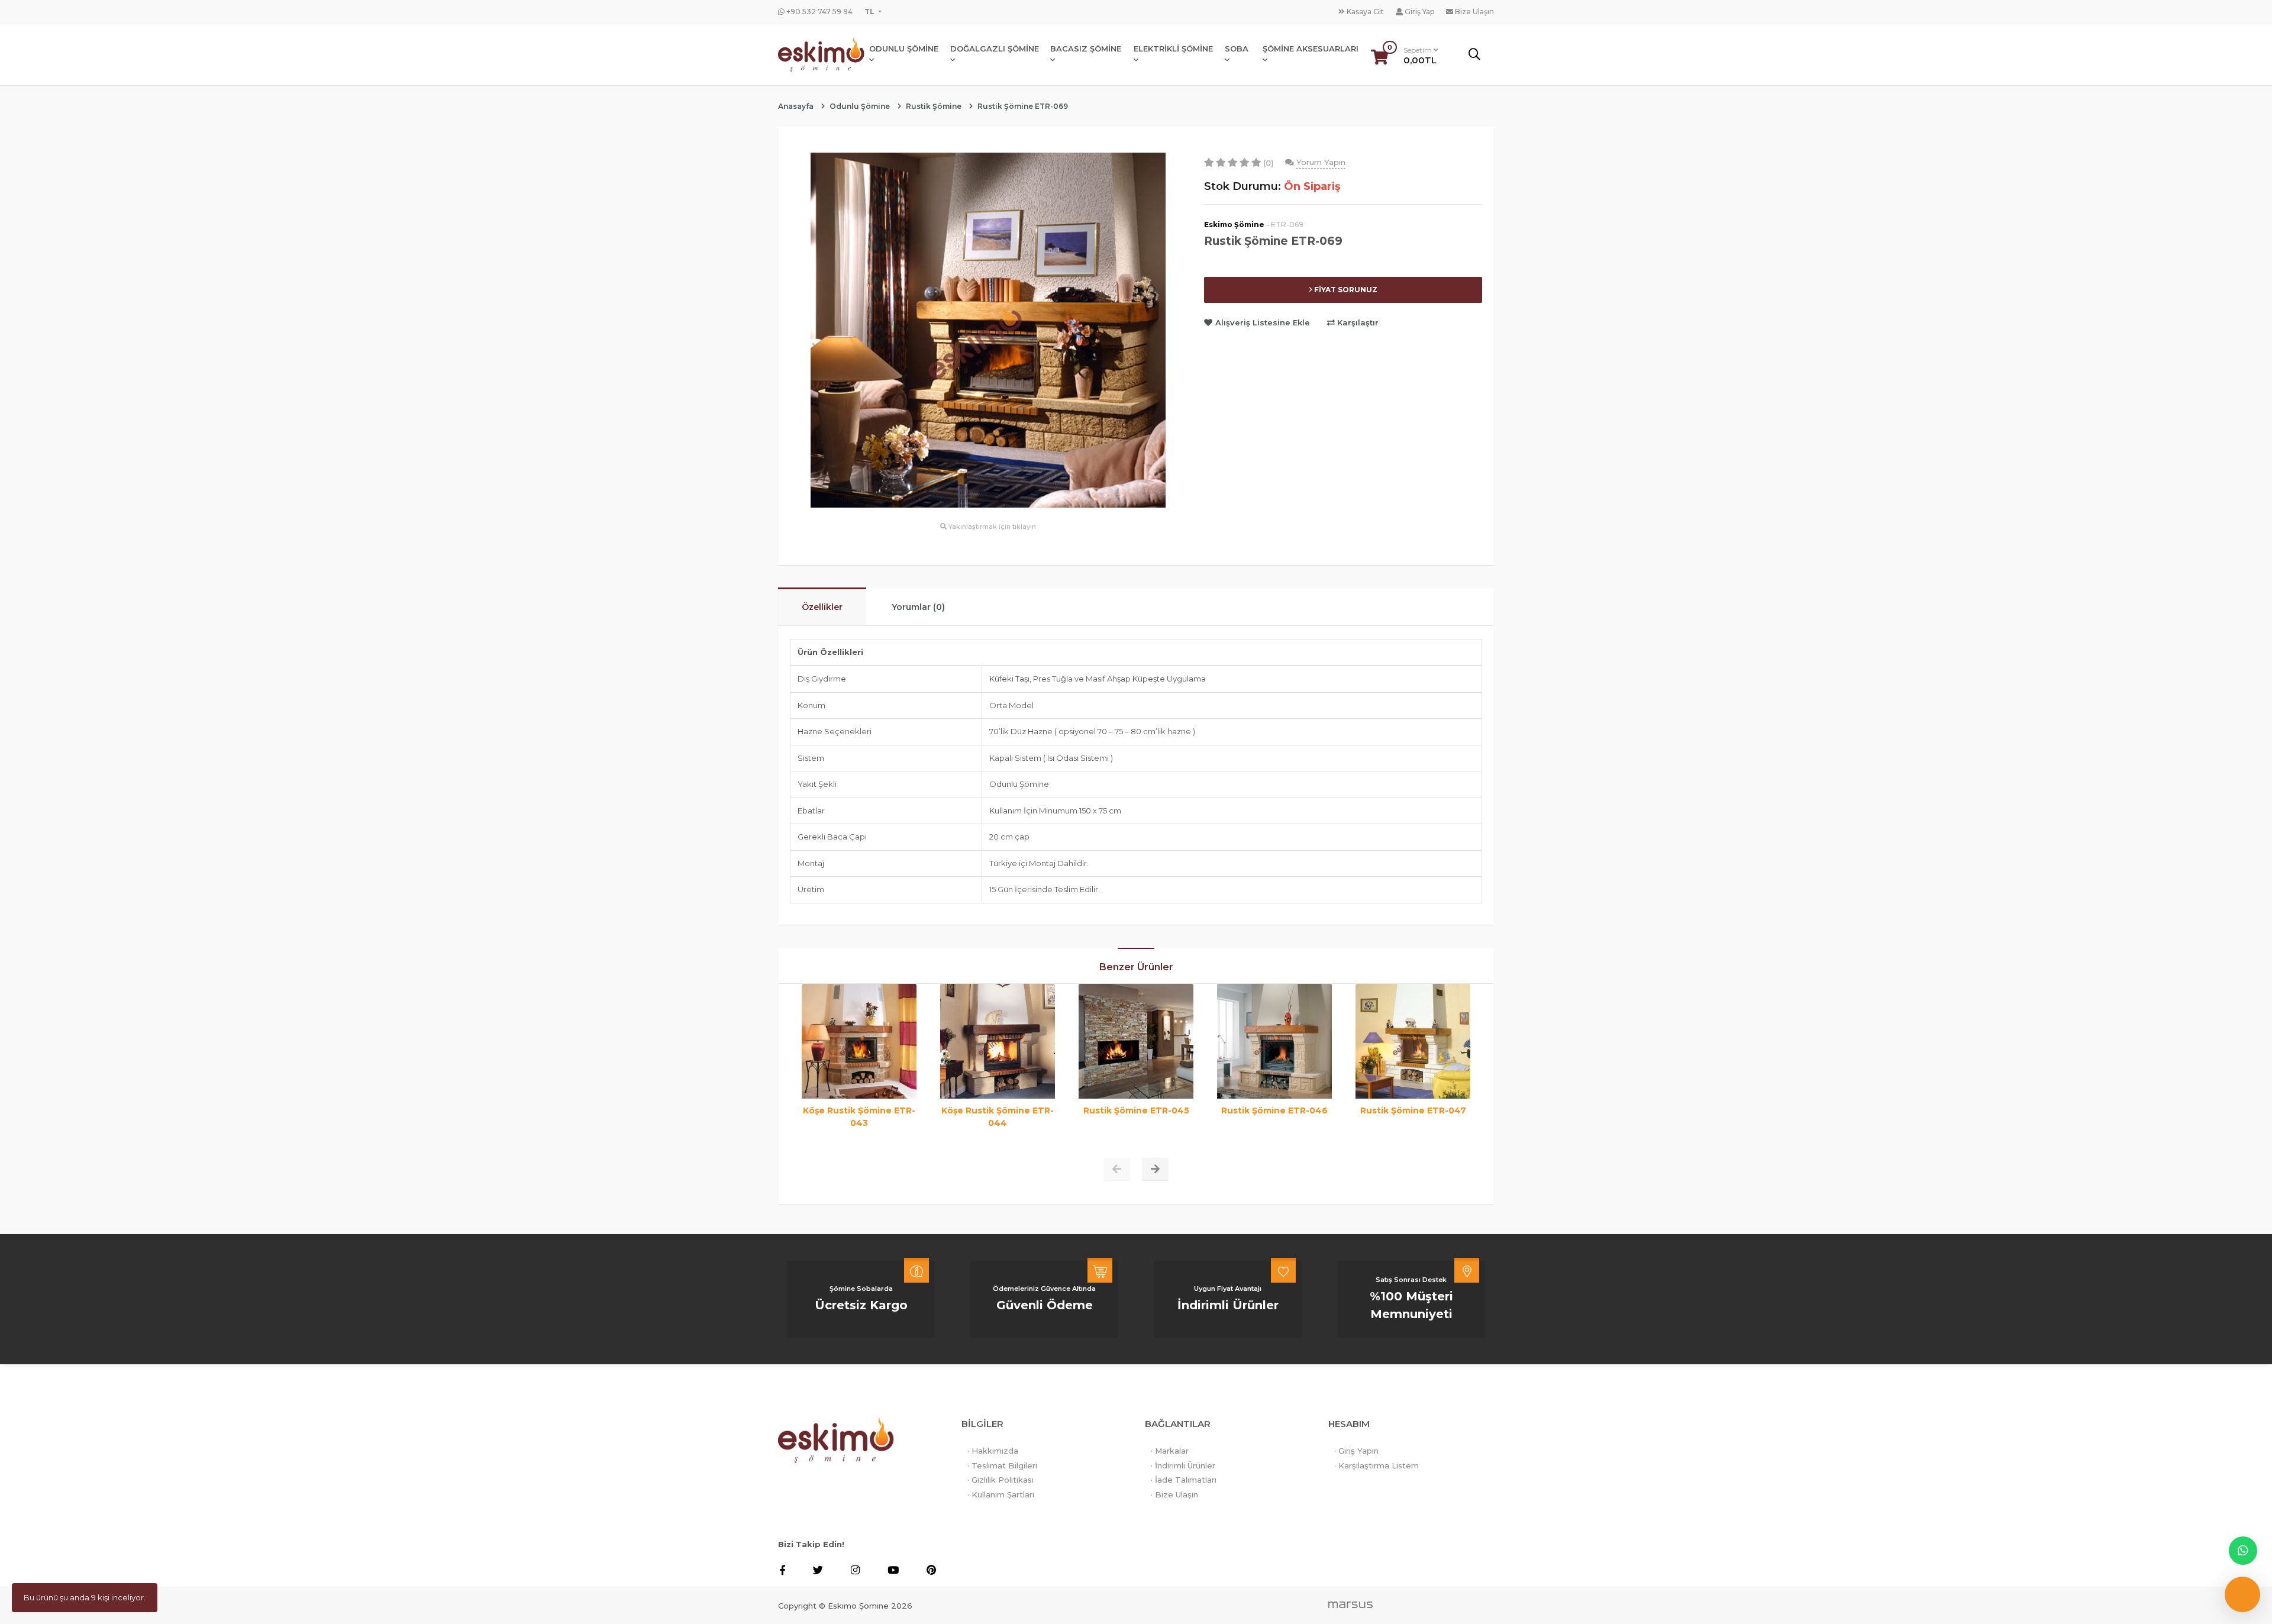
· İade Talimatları (1184, 1480)
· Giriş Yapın (1356, 1451)
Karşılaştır (1357, 322)
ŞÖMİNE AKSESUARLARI (1311, 49)
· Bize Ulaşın (1174, 1494)
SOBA (1237, 49)
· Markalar (1170, 1451)
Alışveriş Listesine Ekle (1263, 322)
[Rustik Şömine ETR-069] (988, 329)
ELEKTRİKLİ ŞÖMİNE (1173, 49)
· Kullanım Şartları (1001, 1494)
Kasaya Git (1364, 12)
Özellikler (822, 607)
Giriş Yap (1419, 12)
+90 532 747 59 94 (819, 12)
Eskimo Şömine (1234, 225)
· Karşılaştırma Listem (1377, 1465)
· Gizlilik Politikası (1001, 1480)
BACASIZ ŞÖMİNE (1086, 49)
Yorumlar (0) (918, 607)
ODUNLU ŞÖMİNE (904, 49)
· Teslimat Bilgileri (1002, 1465)
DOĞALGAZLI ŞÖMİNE (995, 49)
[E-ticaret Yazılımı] (1350, 1604)
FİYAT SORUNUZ (1345, 290)
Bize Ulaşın (1474, 12)
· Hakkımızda (993, 1451)
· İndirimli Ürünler (1183, 1465)
